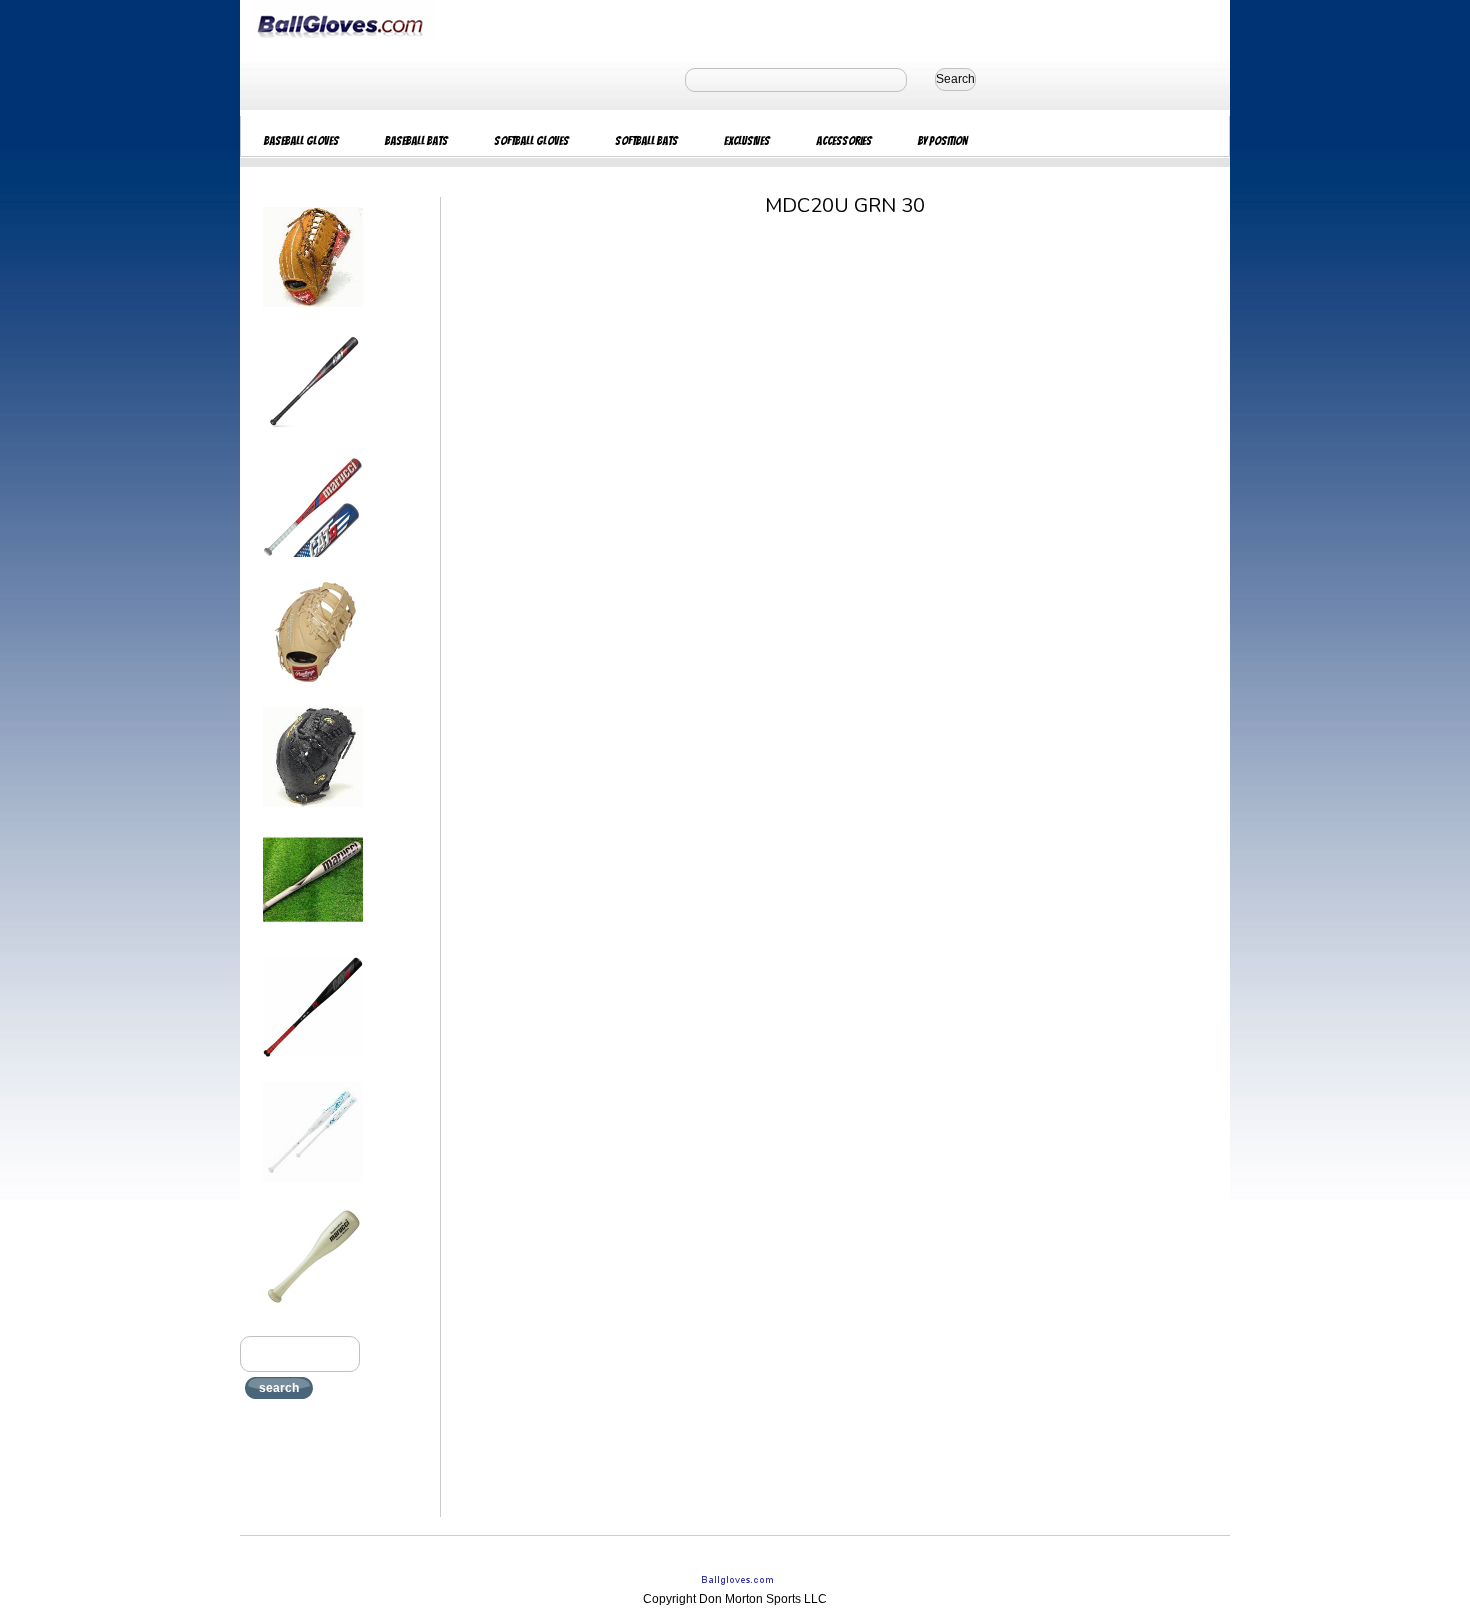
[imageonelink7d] (313, 1063)
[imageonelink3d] (313, 563)
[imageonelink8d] (313, 1188)
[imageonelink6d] (313, 938)
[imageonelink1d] (313, 313)
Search (955, 79)
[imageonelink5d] (313, 813)
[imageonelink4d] (313, 688)
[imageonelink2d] (313, 438)
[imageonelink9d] (313, 1313)
